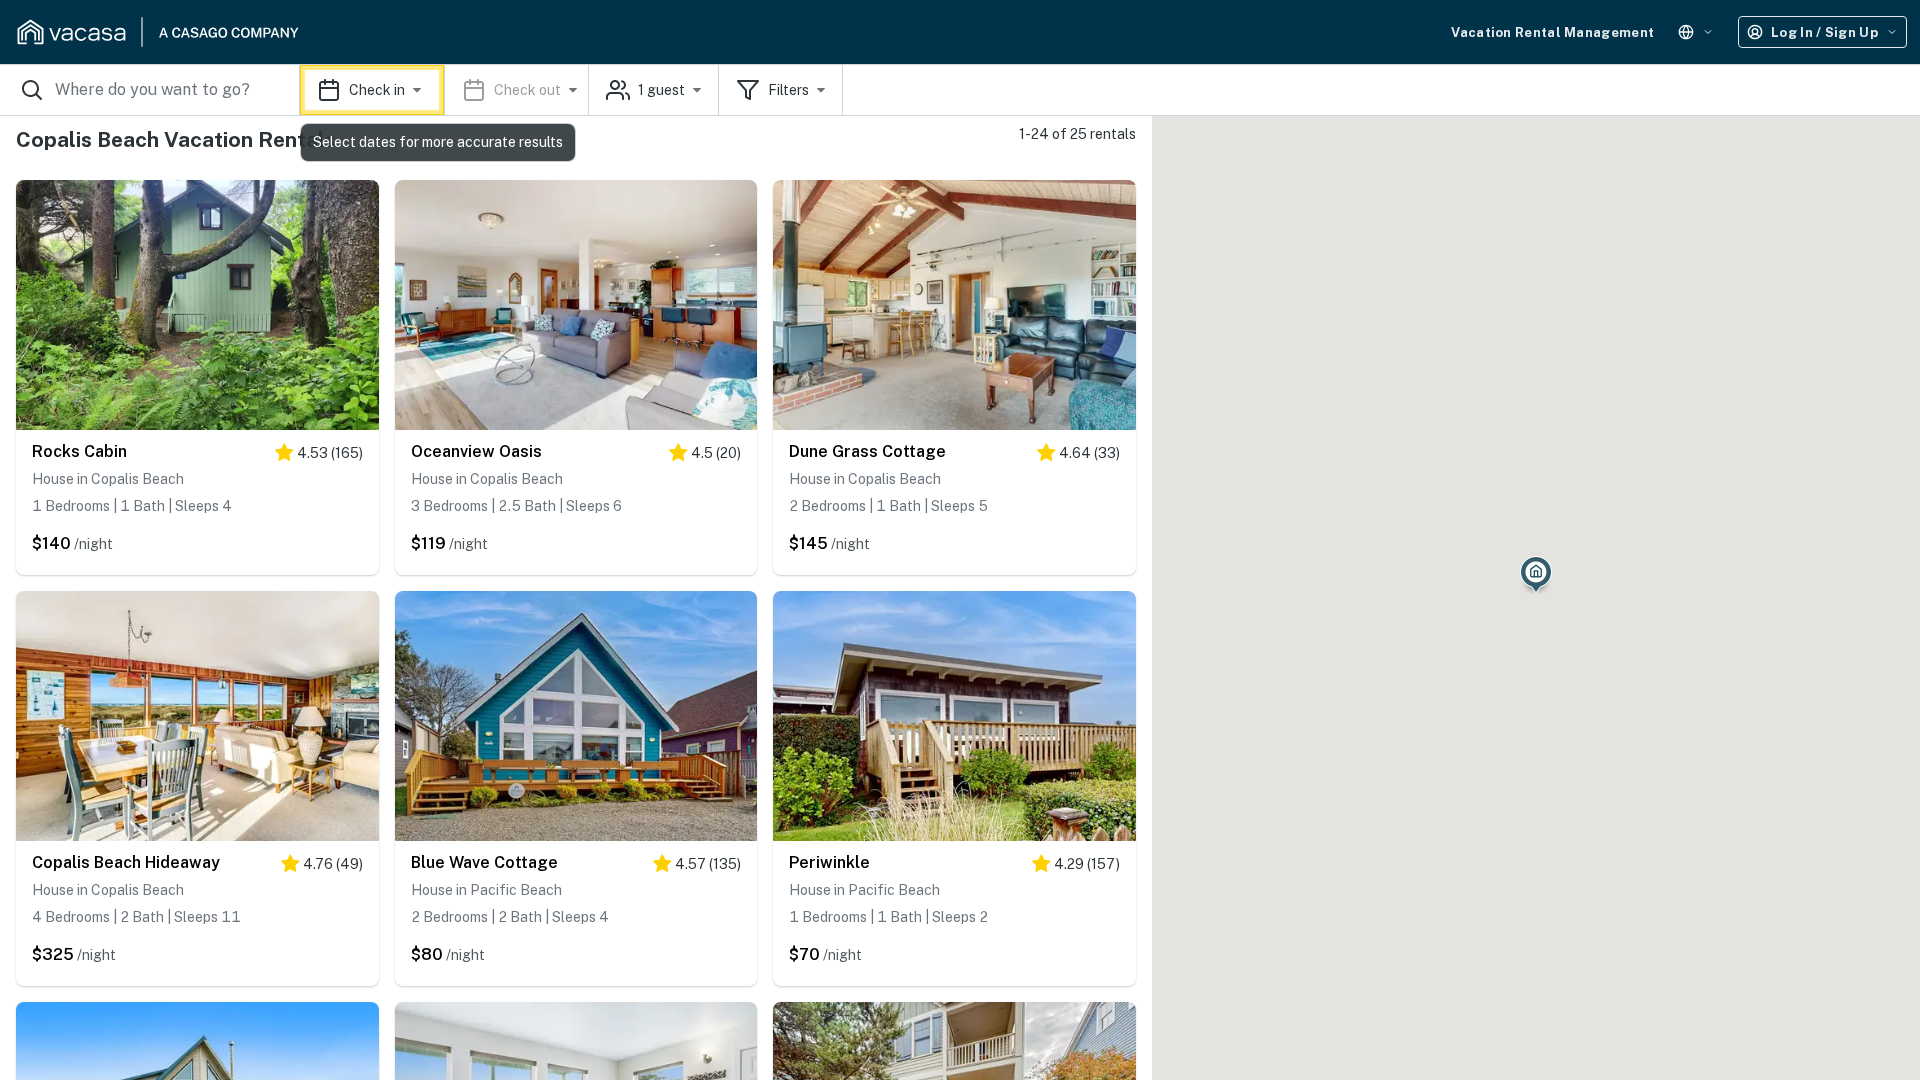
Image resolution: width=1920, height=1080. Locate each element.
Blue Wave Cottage (484, 862)
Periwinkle (829, 862)
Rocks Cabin (79, 451)
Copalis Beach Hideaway (126, 862)
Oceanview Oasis (476, 451)
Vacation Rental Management (1552, 32)
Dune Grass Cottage (867, 451)
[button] (444, 90)
